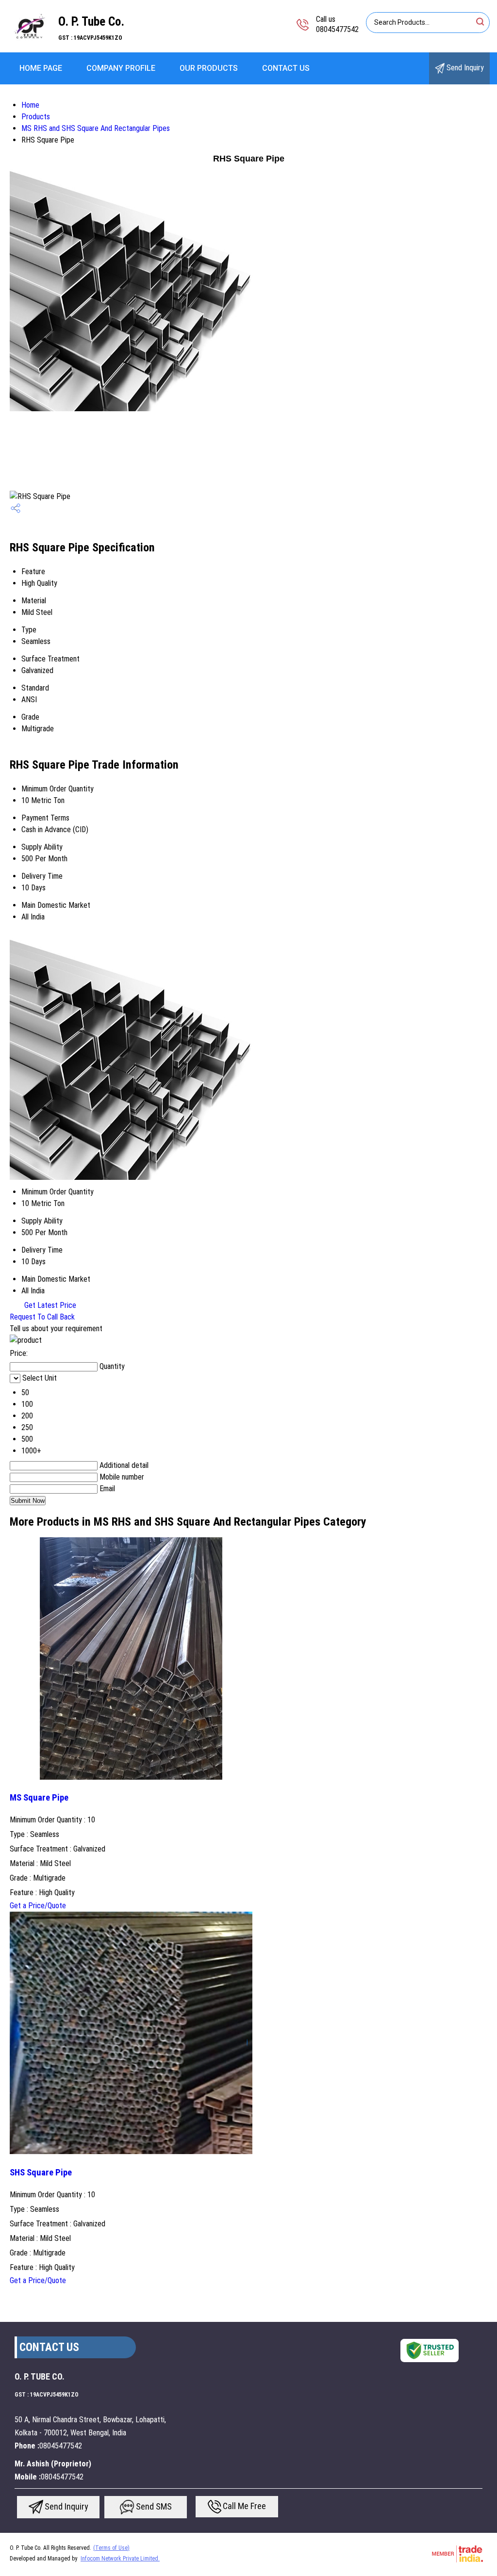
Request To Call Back (42, 1317)
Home (30, 105)
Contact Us (286, 68)
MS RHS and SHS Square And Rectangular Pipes (96, 128)
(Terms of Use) (111, 2548)
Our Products (209, 68)
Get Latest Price (49, 1305)
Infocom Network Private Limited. (120, 2559)
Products (36, 117)
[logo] (29, 46)
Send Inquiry (464, 68)
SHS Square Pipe (41, 2173)
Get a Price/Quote (38, 1906)
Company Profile (121, 68)
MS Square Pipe (39, 1798)
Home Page (41, 68)
